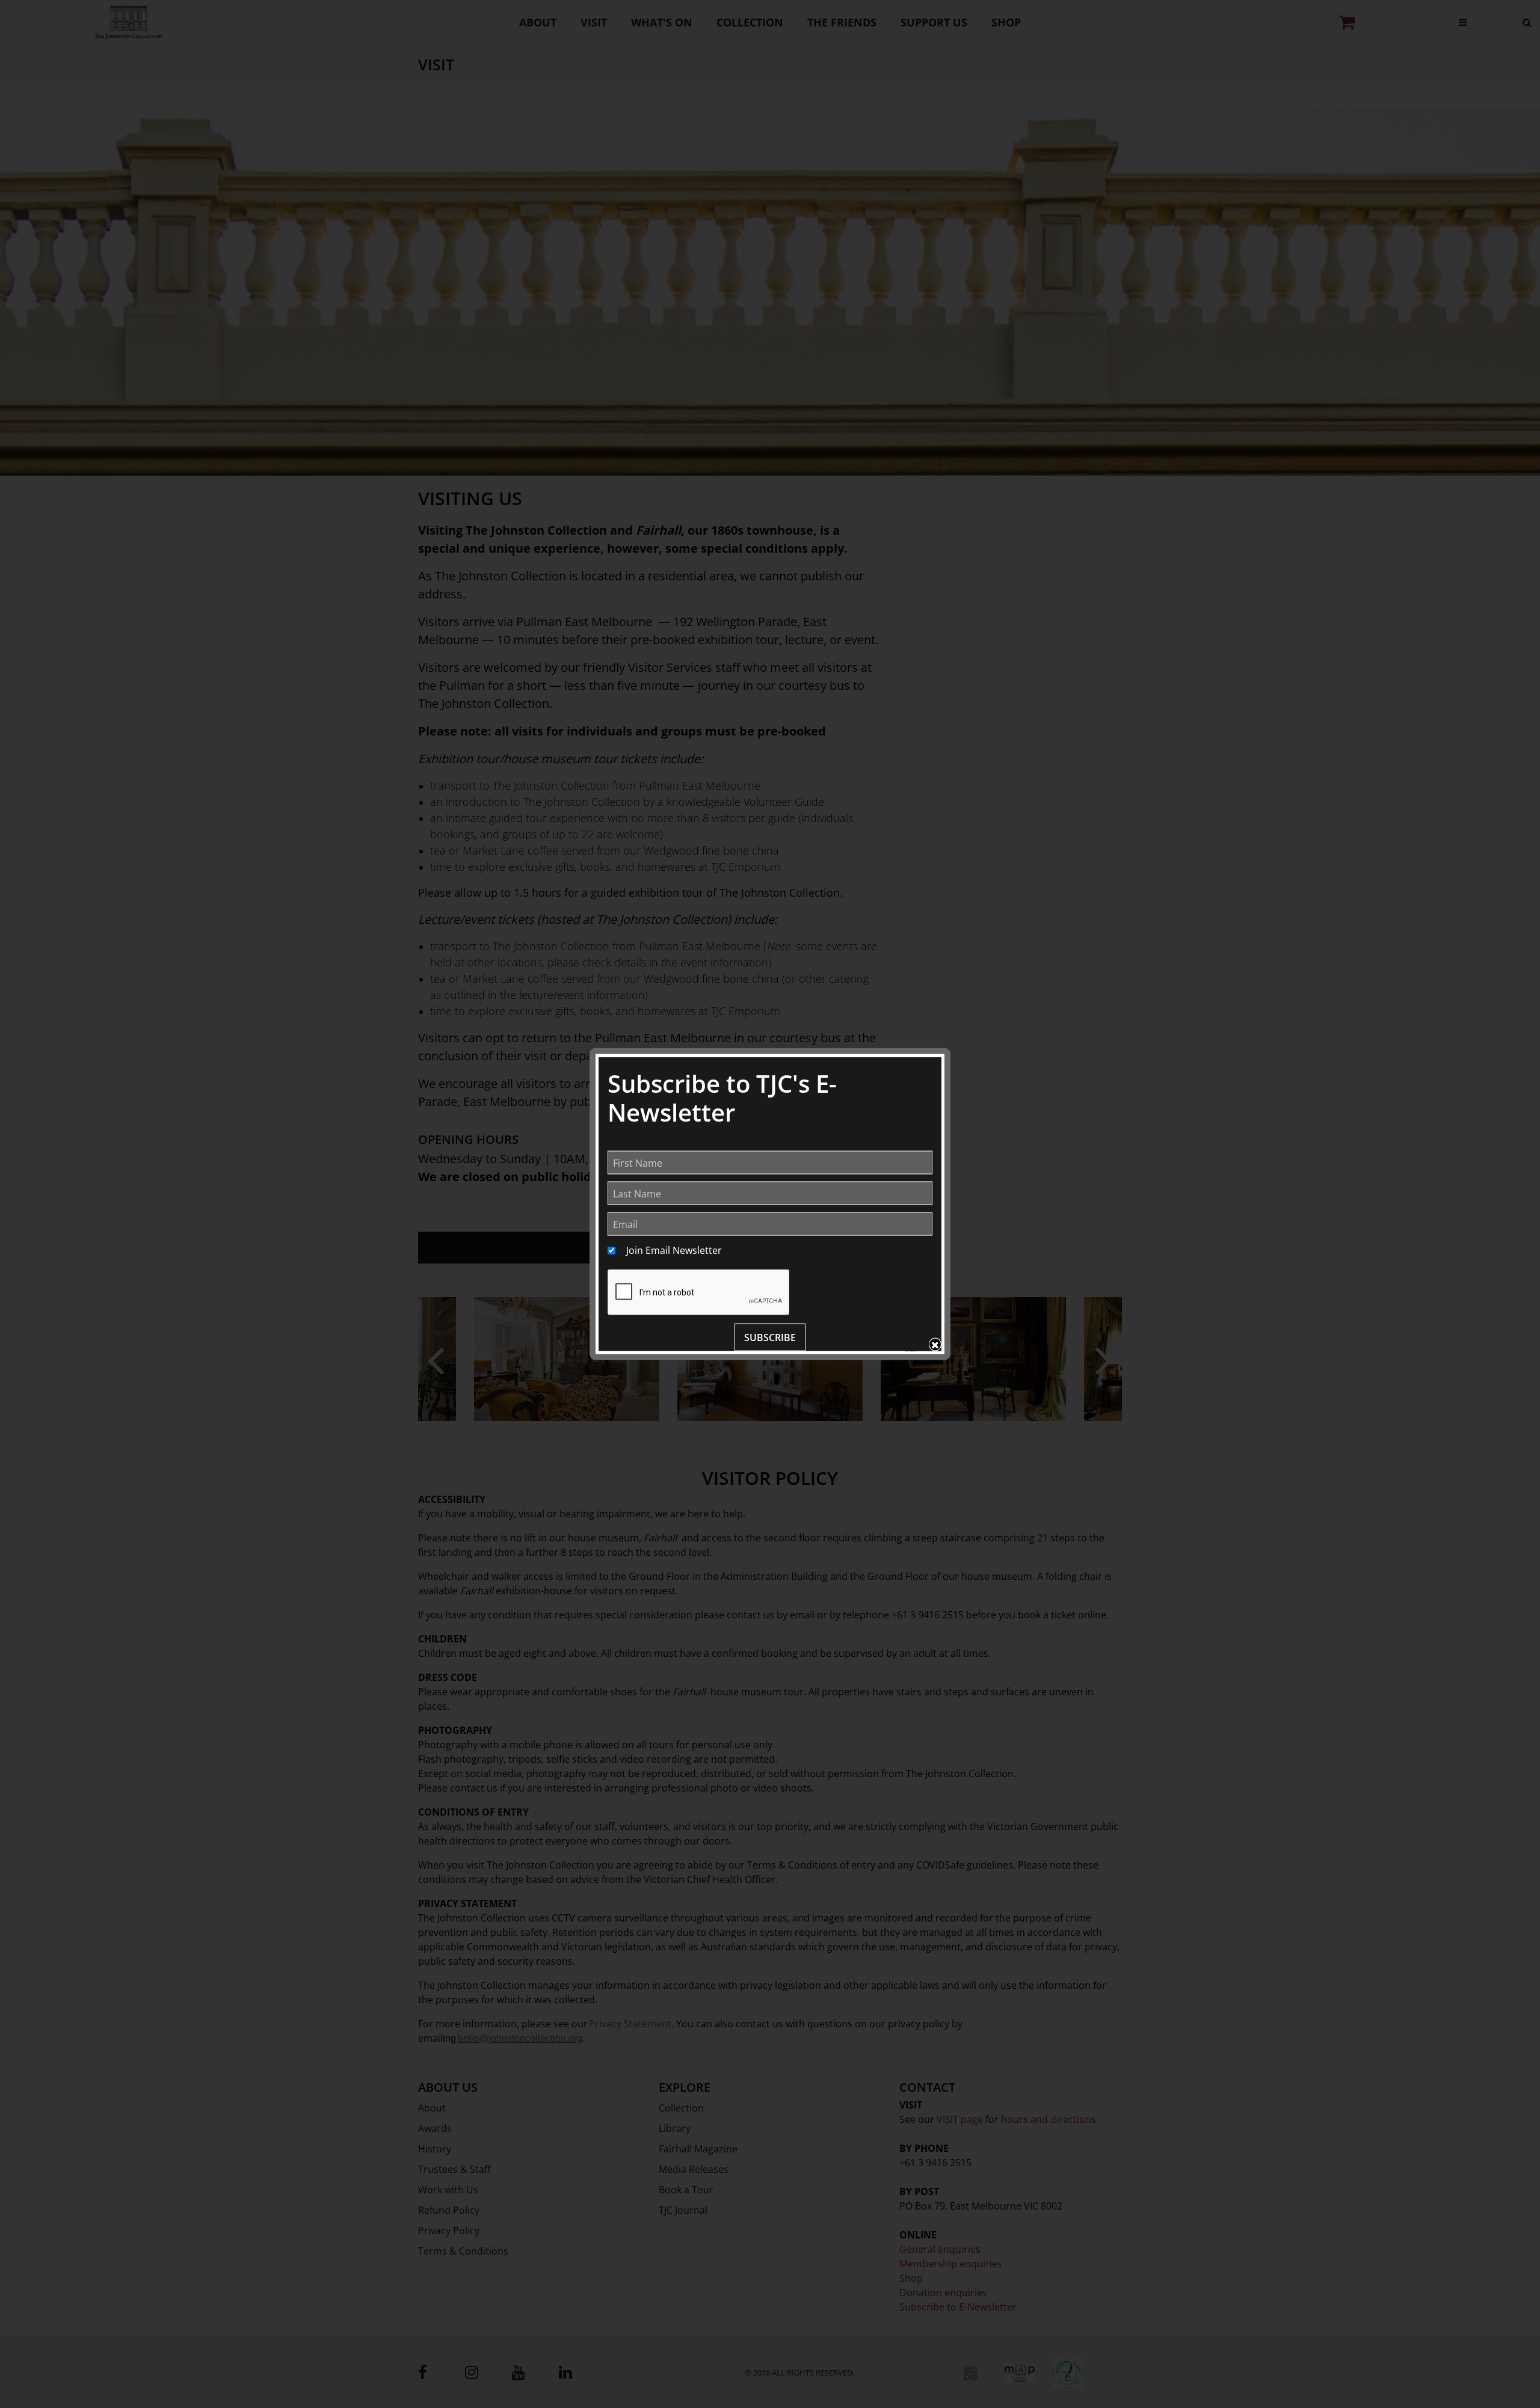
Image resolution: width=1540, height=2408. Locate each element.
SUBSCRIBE (770, 1338)
